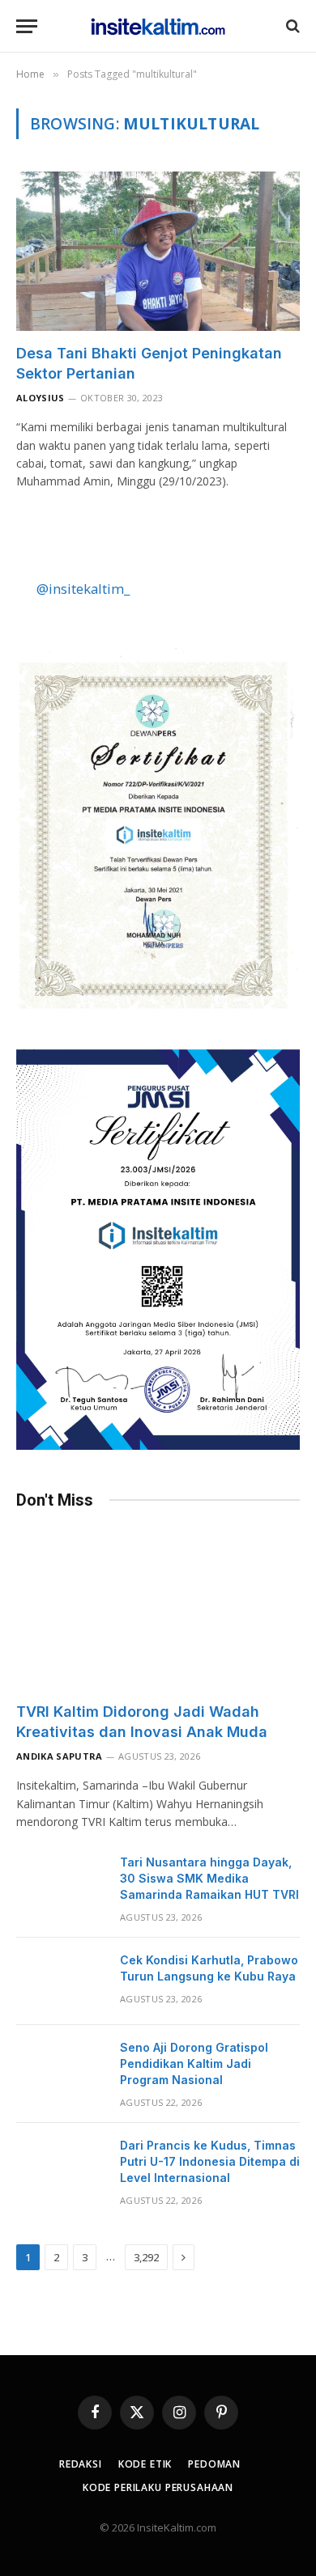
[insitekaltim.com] (158, 26)
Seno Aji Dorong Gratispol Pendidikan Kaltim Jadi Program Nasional (194, 2063)
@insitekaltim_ (83, 589)
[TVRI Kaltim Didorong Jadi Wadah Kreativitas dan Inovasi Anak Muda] (158, 1610)
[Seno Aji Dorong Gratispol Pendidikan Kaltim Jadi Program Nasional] (61, 2069)
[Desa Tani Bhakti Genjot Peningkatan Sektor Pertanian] (158, 251)
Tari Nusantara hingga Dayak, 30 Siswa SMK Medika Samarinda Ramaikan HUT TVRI (209, 1878)
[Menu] (27, 26)
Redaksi (81, 2464)
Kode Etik (145, 2464)
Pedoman (214, 2464)
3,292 (146, 2257)
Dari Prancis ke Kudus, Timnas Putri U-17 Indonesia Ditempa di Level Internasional (210, 2161)
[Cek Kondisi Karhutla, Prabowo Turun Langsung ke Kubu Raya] (61, 1981)
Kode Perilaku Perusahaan (158, 2487)
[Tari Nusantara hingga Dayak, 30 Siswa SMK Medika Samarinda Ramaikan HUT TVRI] (61, 1883)
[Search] (291, 26)
